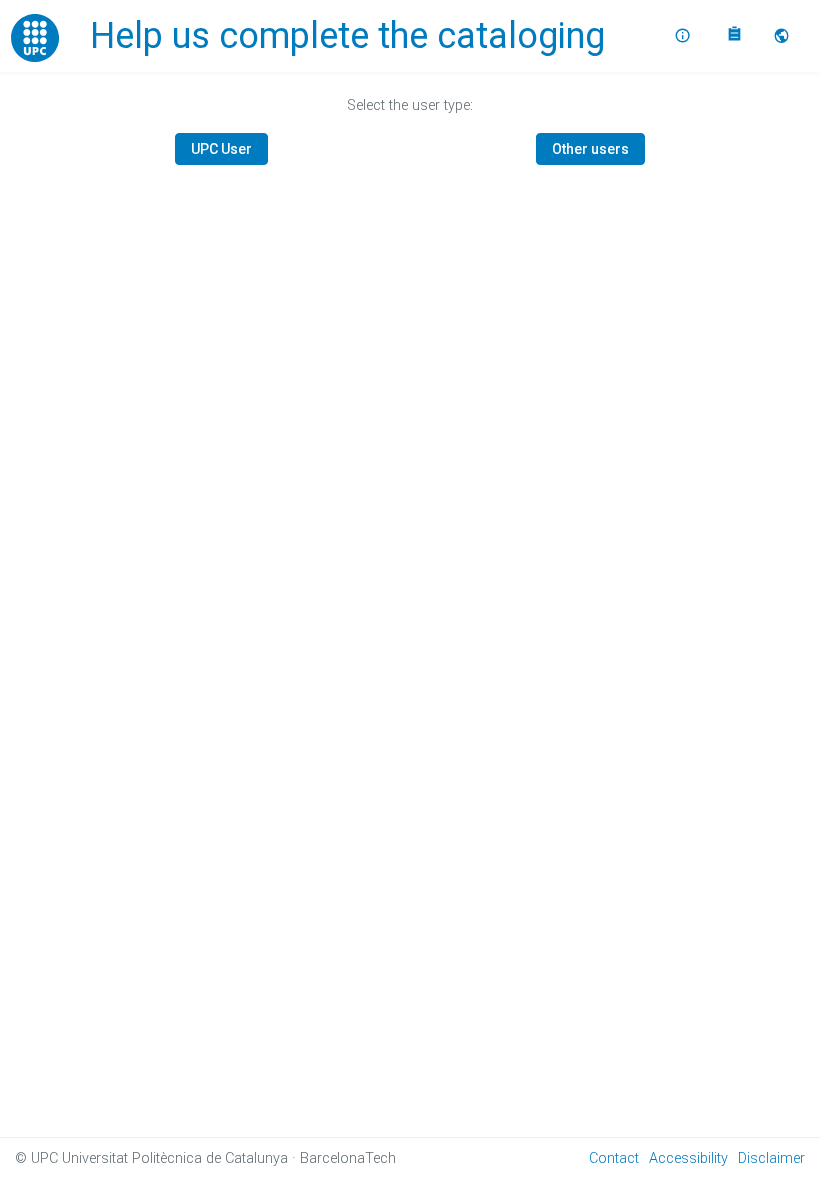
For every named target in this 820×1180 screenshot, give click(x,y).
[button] (784, 36)
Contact (614, 1158)
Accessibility (688, 1158)
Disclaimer (771, 1158)
